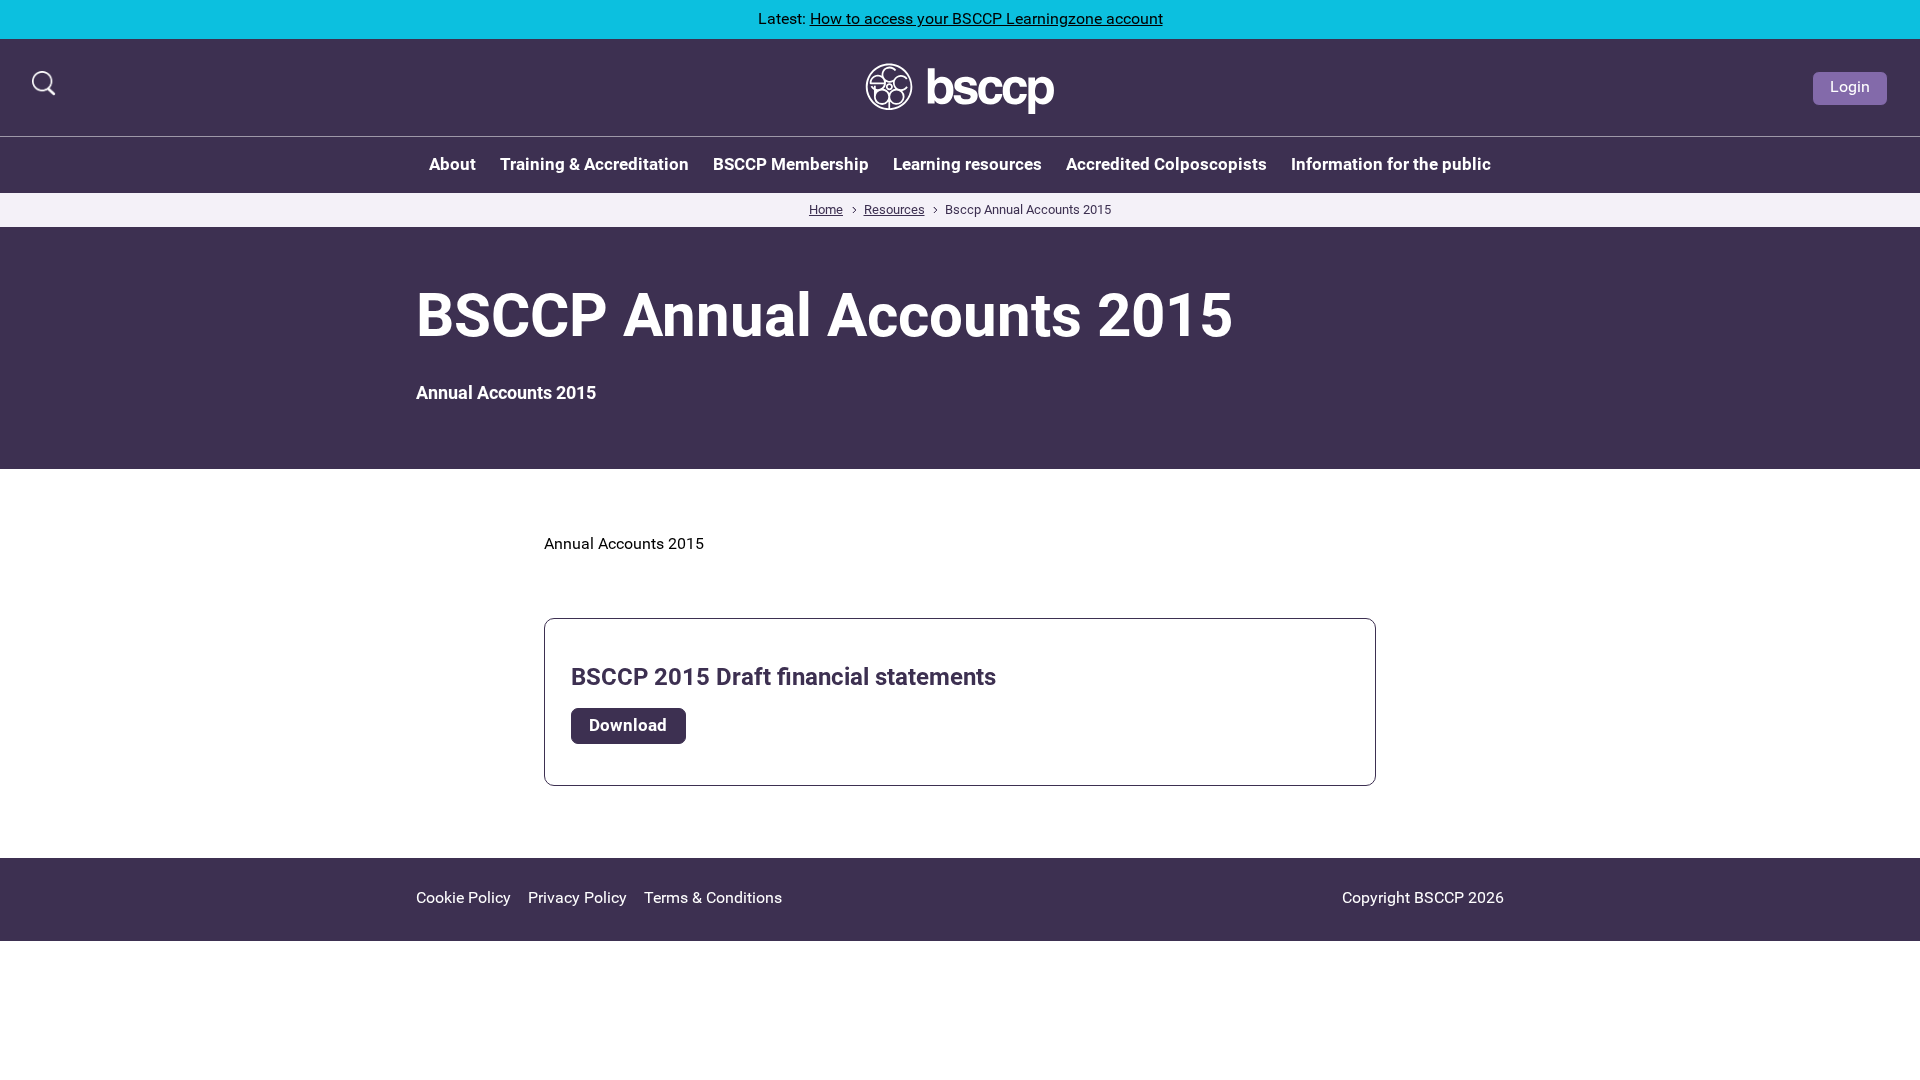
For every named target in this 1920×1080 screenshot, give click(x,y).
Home (826, 209)
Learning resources (967, 164)
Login (1850, 86)
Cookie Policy (463, 897)
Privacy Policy (577, 897)
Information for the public (1391, 164)
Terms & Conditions (713, 897)
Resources (894, 209)
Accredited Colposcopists (1166, 164)
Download (628, 725)
